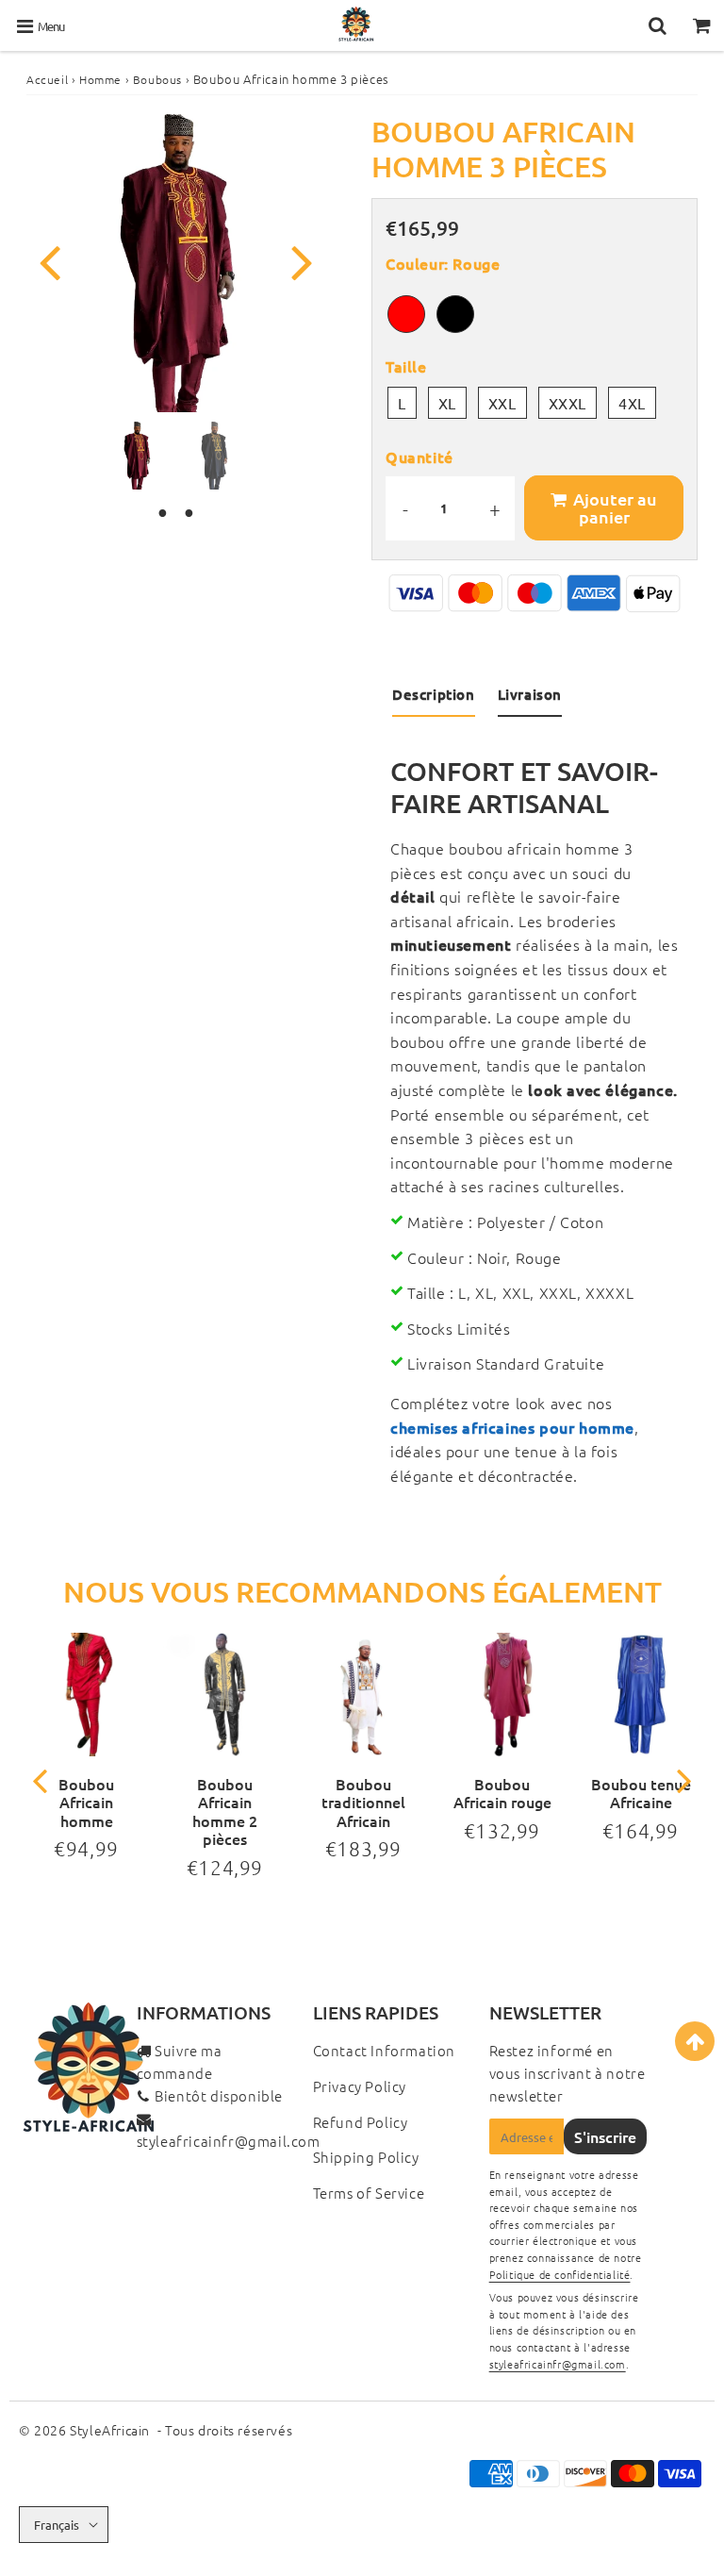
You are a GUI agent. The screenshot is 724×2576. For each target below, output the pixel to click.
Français (57, 2525)
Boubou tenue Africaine (641, 1793)
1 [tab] (162, 513)
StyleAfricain (110, 2430)
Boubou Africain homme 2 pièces (225, 1811)
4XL (632, 403)
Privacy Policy (360, 2086)
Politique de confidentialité (560, 2274)
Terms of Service (369, 2193)
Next (302, 261)
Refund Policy (361, 2122)
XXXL (568, 403)
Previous (49, 261)
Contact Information (384, 2050)
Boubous (157, 79)
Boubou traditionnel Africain (363, 1802)
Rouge (406, 314)
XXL (502, 403)
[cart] (702, 25)
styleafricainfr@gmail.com (229, 2141)
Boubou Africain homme (86, 1802)
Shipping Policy (366, 2157)
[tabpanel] (137, 456)
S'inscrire (605, 2136)
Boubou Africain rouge (502, 1793)
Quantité (420, 457)
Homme (100, 79)
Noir (455, 314)
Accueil (47, 79)
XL (447, 403)
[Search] (658, 25)
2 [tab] (189, 513)
